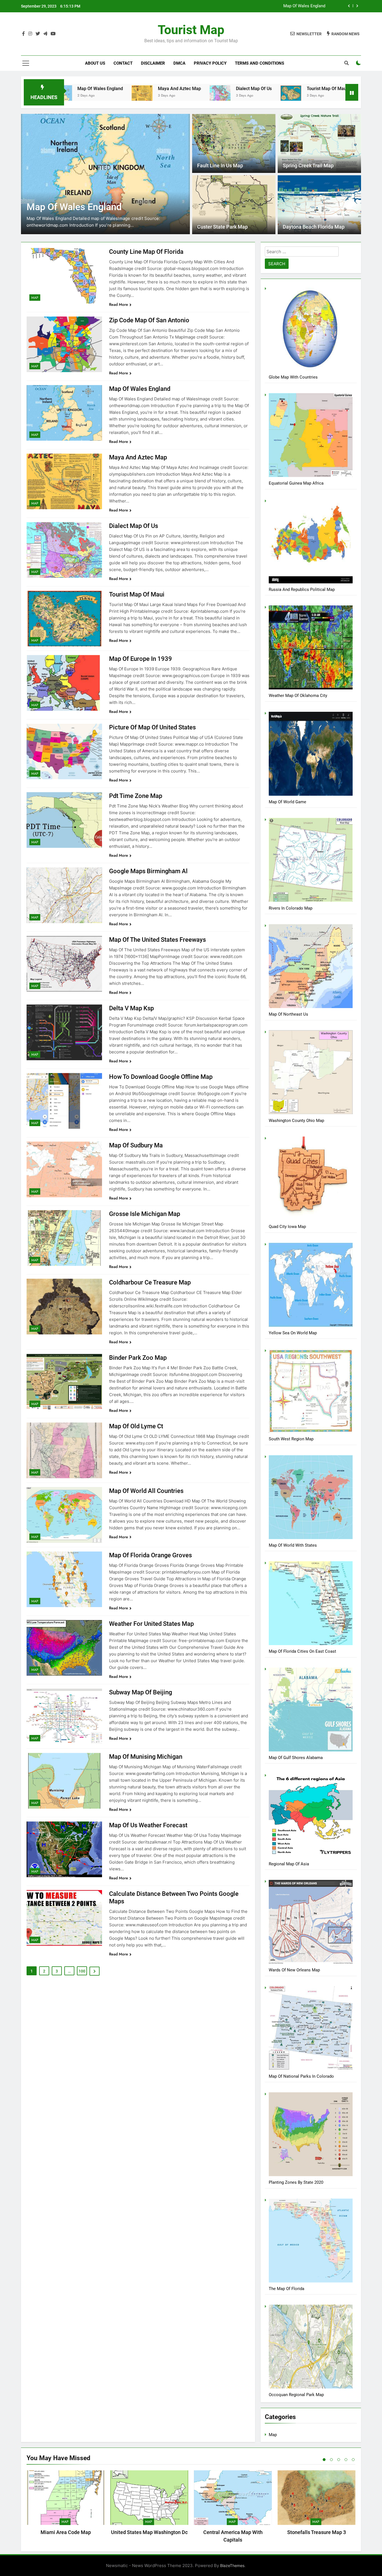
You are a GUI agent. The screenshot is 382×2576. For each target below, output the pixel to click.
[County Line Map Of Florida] (259, 96)
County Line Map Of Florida (300, 10)
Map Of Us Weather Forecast (148, 1825)
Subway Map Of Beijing (141, 1692)
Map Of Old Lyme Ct (136, 1426)
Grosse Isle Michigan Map (145, 1214)
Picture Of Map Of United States (152, 727)
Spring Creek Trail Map (308, 166)
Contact (123, 63)
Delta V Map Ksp (131, 1008)
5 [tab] (353, 2460)
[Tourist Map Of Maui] (183, 93)
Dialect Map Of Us (146, 89)
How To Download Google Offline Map (161, 1077)
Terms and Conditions (260, 63)
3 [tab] (339, 2460)
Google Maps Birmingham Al (148, 871)
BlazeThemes (232, 2566)
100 (82, 1971)
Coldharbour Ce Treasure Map (150, 1282)
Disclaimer (153, 63)
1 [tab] (324, 2460)
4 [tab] (346, 2460)
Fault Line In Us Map (220, 166)
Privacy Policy (210, 63)
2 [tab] (331, 2460)
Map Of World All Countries (146, 1491)
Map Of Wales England (140, 389)
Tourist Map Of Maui (219, 89)
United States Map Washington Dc (149, 2532)
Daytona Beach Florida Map (314, 227)
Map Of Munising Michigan (146, 1757)
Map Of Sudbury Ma (136, 1145)
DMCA (179, 63)
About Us (95, 63)
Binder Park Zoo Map (138, 1358)
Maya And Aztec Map (72, 89)
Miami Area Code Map (66, 2532)
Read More (119, 304)
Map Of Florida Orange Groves (150, 1555)
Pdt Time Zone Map (136, 796)
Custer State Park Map (222, 227)
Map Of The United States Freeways (157, 940)
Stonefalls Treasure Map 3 (317, 2532)
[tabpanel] (66, 2504)
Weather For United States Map (151, 1624)
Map (35, 298)
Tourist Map (191, 30)
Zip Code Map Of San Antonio (149, 320)
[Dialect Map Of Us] (112, 94)
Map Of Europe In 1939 (141, 659)
